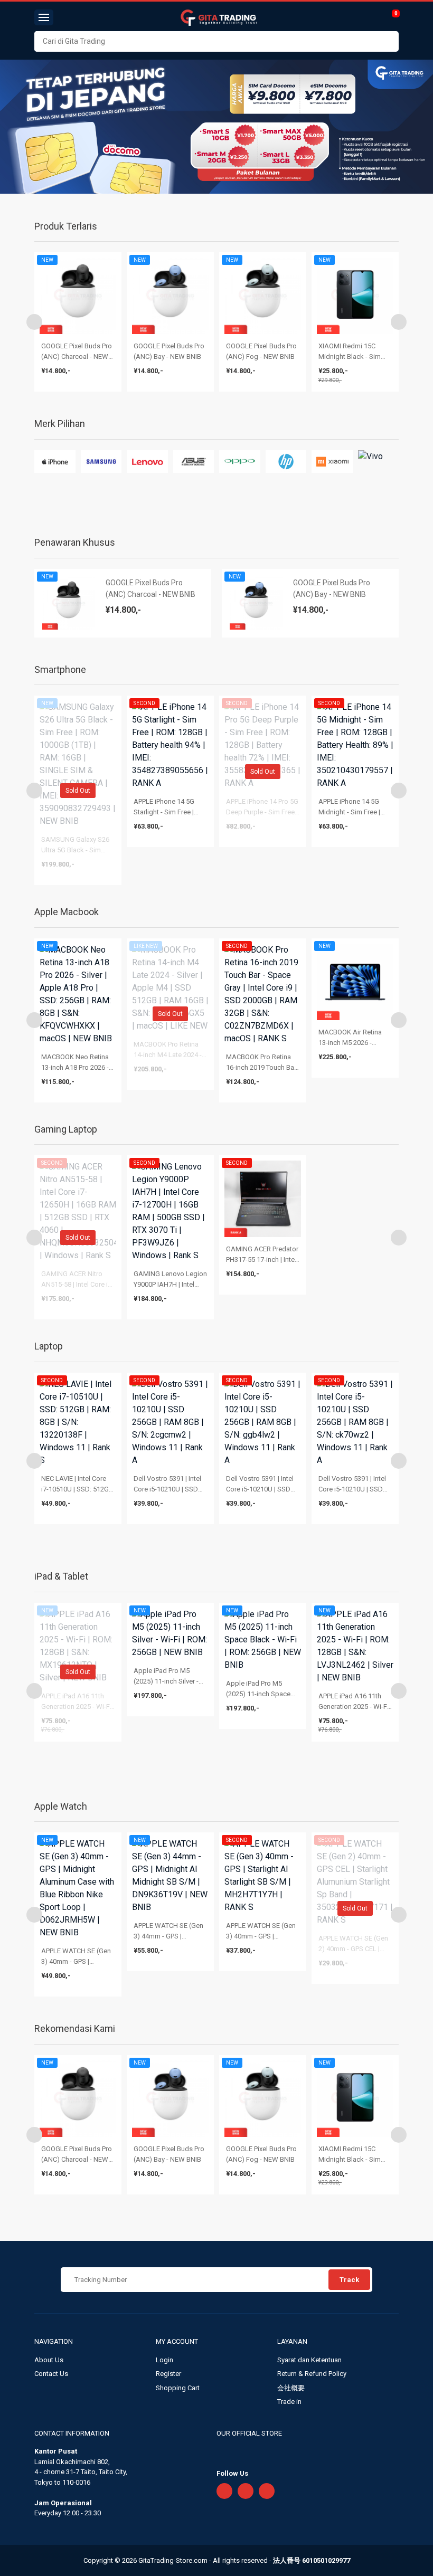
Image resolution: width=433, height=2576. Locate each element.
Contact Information (72, 2433)
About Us (49, 2360)
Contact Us (51, 2374)
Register (168, 2374)
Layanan (293, 2341)
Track (349, 2280)
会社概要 (291, 2388)
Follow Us (232, 2473)
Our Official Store (249, 2433)
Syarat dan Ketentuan (309, 2360)
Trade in (289, 2402)
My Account (178, 2341)
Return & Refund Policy (312, 2374)
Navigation (54, 2341)
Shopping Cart (178, 2388)
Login (164, 2360)
